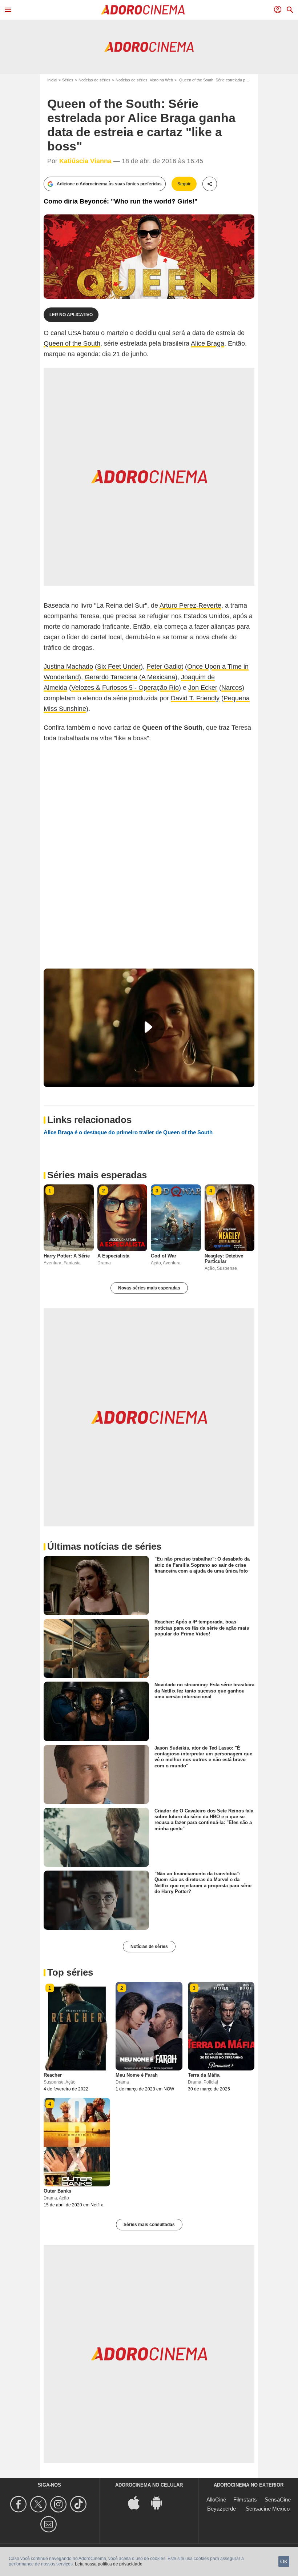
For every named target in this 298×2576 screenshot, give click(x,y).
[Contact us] (50, 2524)
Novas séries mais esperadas (149, 1288)
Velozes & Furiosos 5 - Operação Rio (125, 688)
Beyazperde (222, 2509)
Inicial (52, 80)
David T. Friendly (195, 698)
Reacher (53, 2075)
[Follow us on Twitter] (39, 2504)
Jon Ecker (203, 688)
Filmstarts (245, 2499)
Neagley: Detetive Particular (224, 1259)
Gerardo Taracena (111, 677)
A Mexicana (158, 677)
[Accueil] (143, 10)
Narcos (232, 688)
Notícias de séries (94, 80)
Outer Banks (57, 2191)
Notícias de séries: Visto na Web (144, 80)
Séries (68, 80)
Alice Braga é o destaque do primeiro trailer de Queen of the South (128, 1132)
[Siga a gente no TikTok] (79, 2504)
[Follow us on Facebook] (19, 2504)
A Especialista (113, 1256)
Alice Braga (208, 343)
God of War (164, 1256)
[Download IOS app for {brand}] (138, 2502)
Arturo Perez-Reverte (190, 605)
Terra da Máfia (204, 2075)
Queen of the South (72, 343)
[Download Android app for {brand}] (160, 2502)
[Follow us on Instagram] (59, 2504)
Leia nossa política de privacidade (109, 2564)
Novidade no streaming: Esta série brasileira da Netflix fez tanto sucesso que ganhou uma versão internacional (204, 1691)
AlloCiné (216, 2499)
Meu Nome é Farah (137, 2075)
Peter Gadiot (165, 667)
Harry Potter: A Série (67, 1256)
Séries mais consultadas (149, 2225)
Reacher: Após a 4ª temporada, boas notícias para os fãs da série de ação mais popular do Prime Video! (202, 1628)
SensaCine (278, 2499)
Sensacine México (268, 2509)
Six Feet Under (119, 667)
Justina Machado (68, 667)
